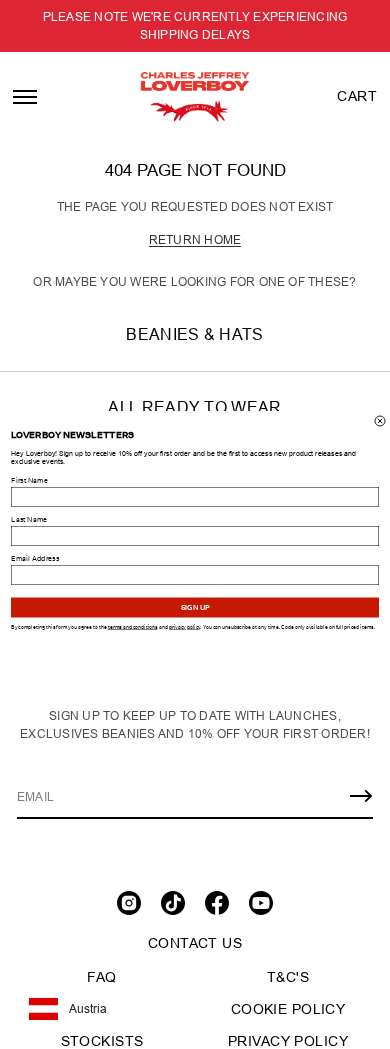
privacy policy (185, 627)
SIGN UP (195, 607)
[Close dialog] (380, 421)
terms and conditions (133, 627)
